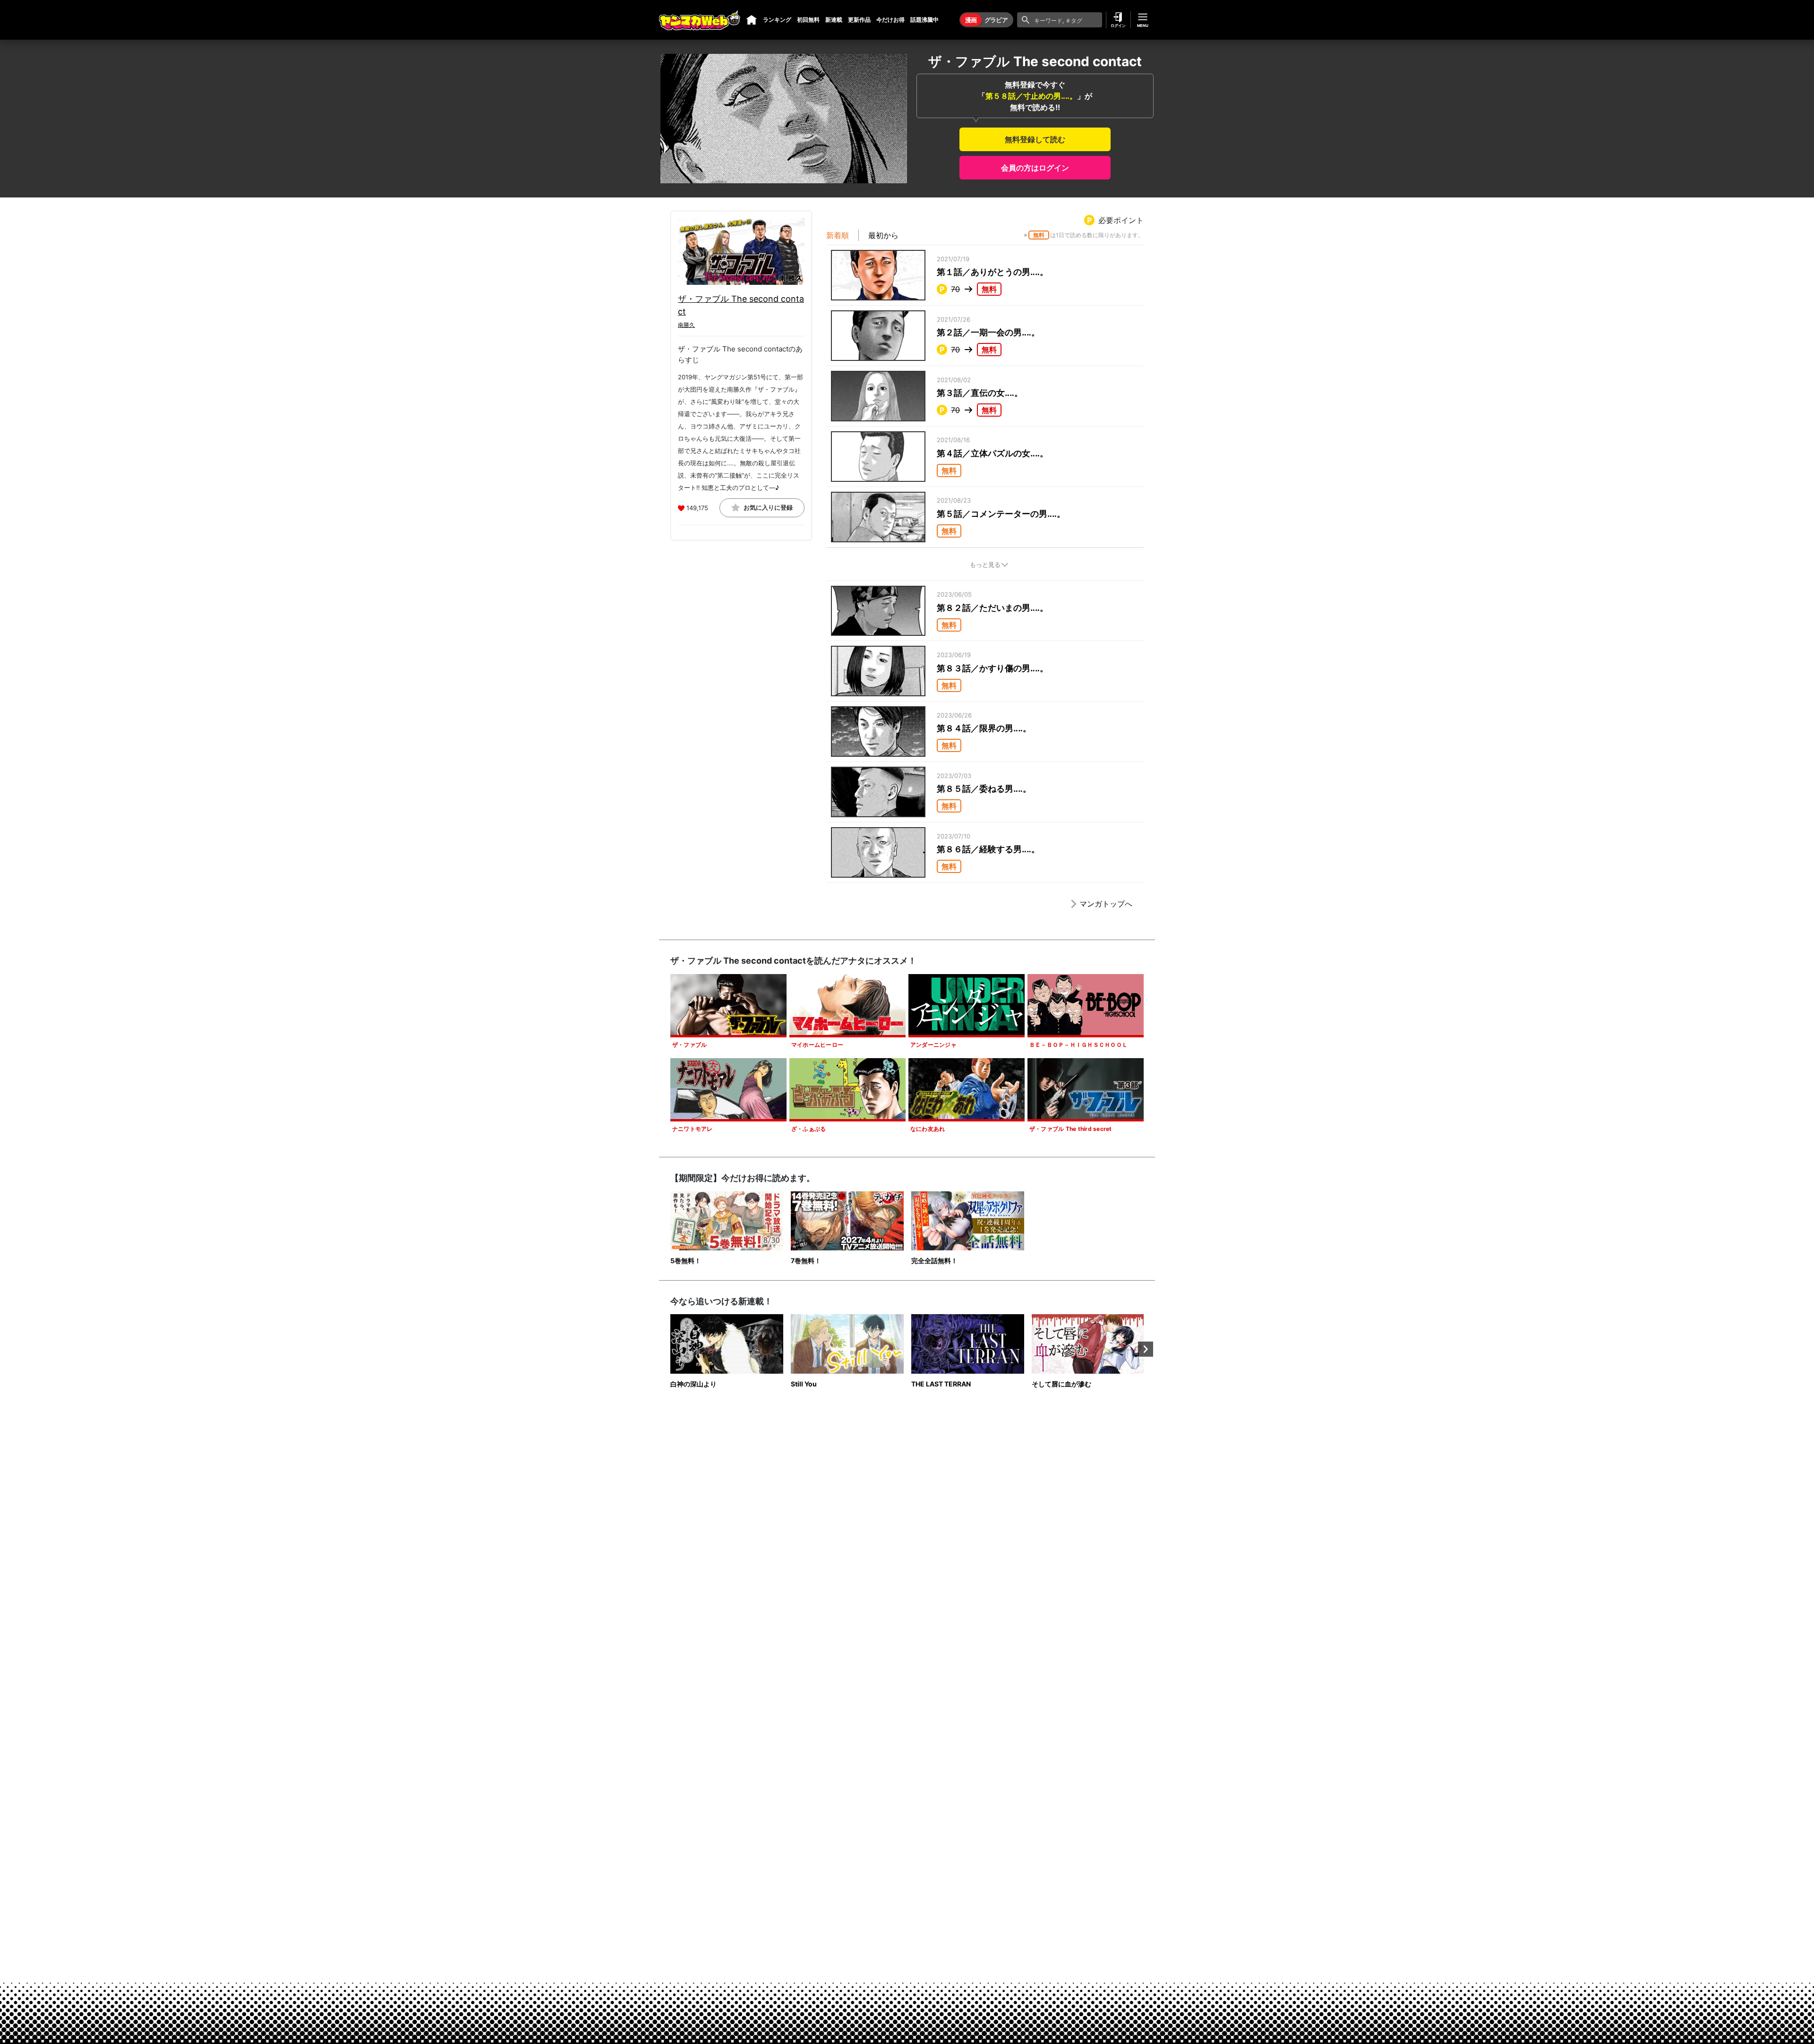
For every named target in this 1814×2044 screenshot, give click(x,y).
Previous (668, 1349)
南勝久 (686, 325)
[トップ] (752, 20)
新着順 (838, 235)
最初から (883, 235)
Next (1146, 1349)
